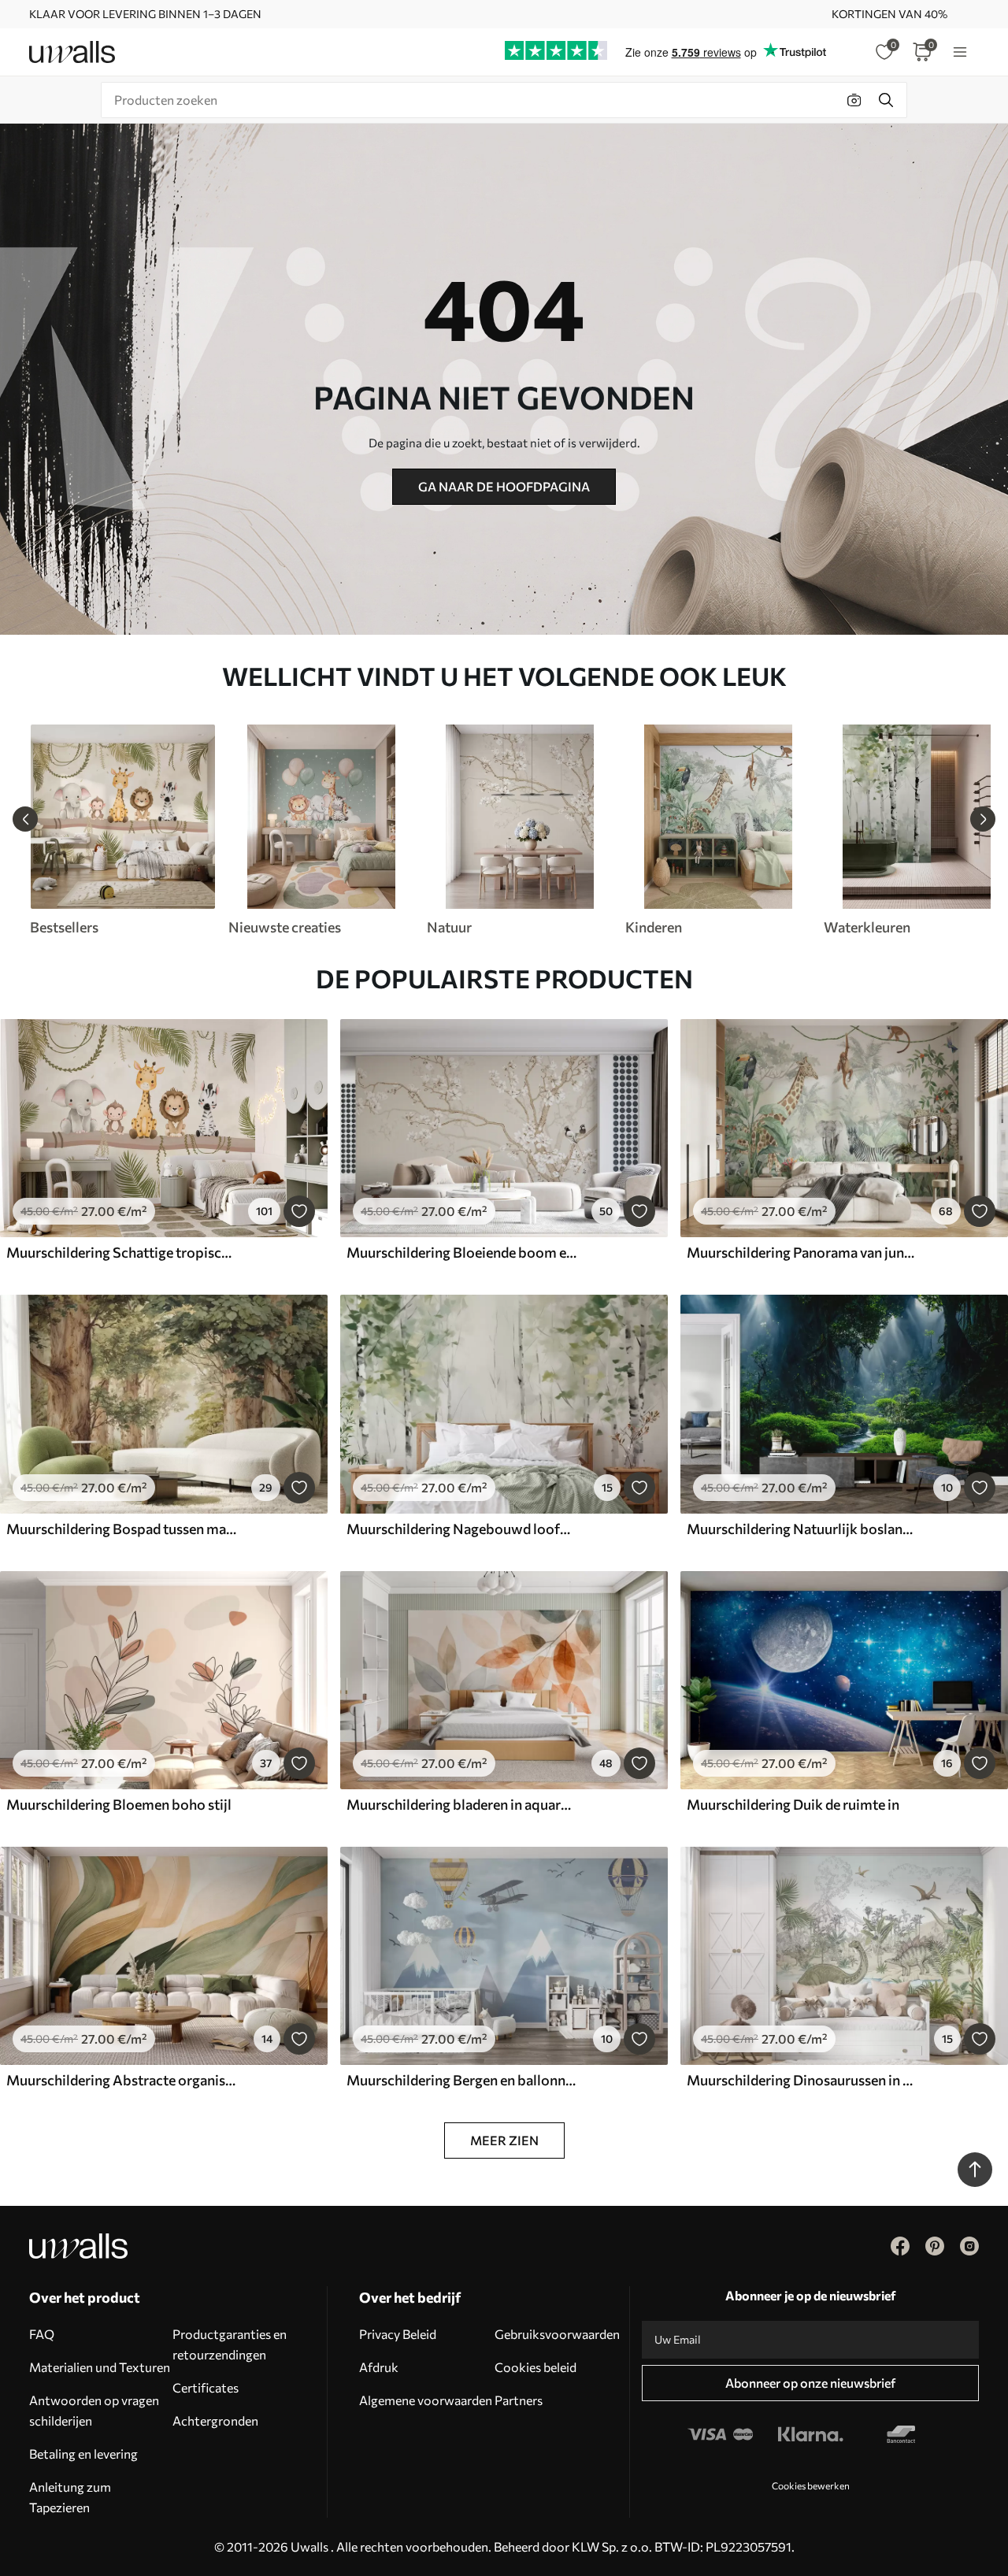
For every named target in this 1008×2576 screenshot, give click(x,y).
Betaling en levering (83, 2454)
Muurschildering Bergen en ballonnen (461, 2080)
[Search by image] (854, 100)
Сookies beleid (535, 2367)
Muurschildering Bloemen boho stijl (119, 1804)
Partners (519, 2400)
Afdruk (379, 2367)
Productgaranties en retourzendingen (230, 2344)
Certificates (206, 2387)
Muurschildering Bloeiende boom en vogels (461, 1252)
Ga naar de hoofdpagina (504, 486)
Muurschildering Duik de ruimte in (793, 1804)
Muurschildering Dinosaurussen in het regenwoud (802, 2080)
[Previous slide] (25, 819)
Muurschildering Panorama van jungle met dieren (802, 1252)
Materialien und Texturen (100, 2367)
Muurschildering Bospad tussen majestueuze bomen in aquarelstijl (121, 1529)
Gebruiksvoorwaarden (557, 2334)
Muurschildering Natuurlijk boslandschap (802, 1529)
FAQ (42, 2334)
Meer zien (504, 2140)
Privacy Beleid (398, 2334)
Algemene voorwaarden (426, 2400)
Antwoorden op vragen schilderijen (94, 2410)
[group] (122, 830)
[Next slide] (983, 819)
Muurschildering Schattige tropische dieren (121, 1252)
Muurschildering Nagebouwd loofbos (461, 1529)
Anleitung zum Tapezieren (70, 2497)
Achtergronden (215, 2420)
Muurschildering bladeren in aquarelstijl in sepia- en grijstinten (461, 1804)
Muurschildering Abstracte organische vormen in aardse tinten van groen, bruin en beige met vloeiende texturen (121, 2080)
